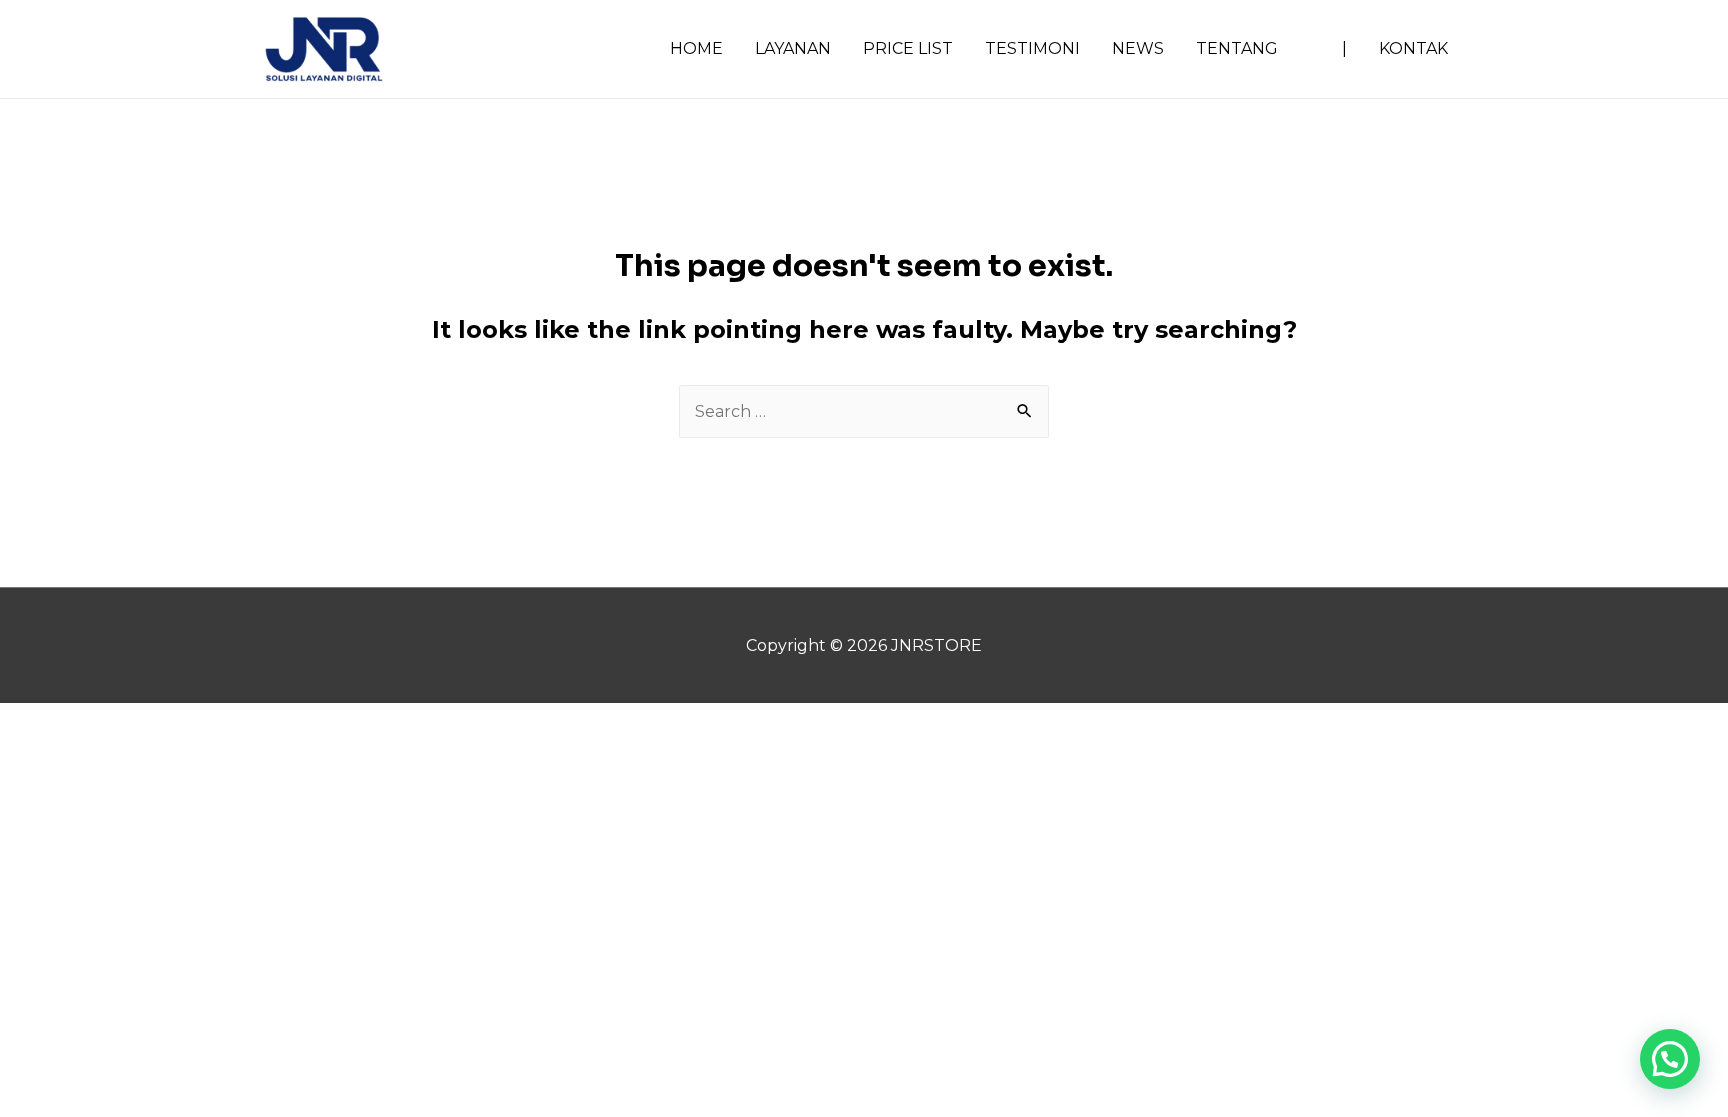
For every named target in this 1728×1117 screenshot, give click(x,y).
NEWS (1138, 48)
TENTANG (1237, 48)
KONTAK (1413, 48)
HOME (696, 48)
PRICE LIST (908, 48)
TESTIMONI (1032, 48)
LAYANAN (793, 48)
